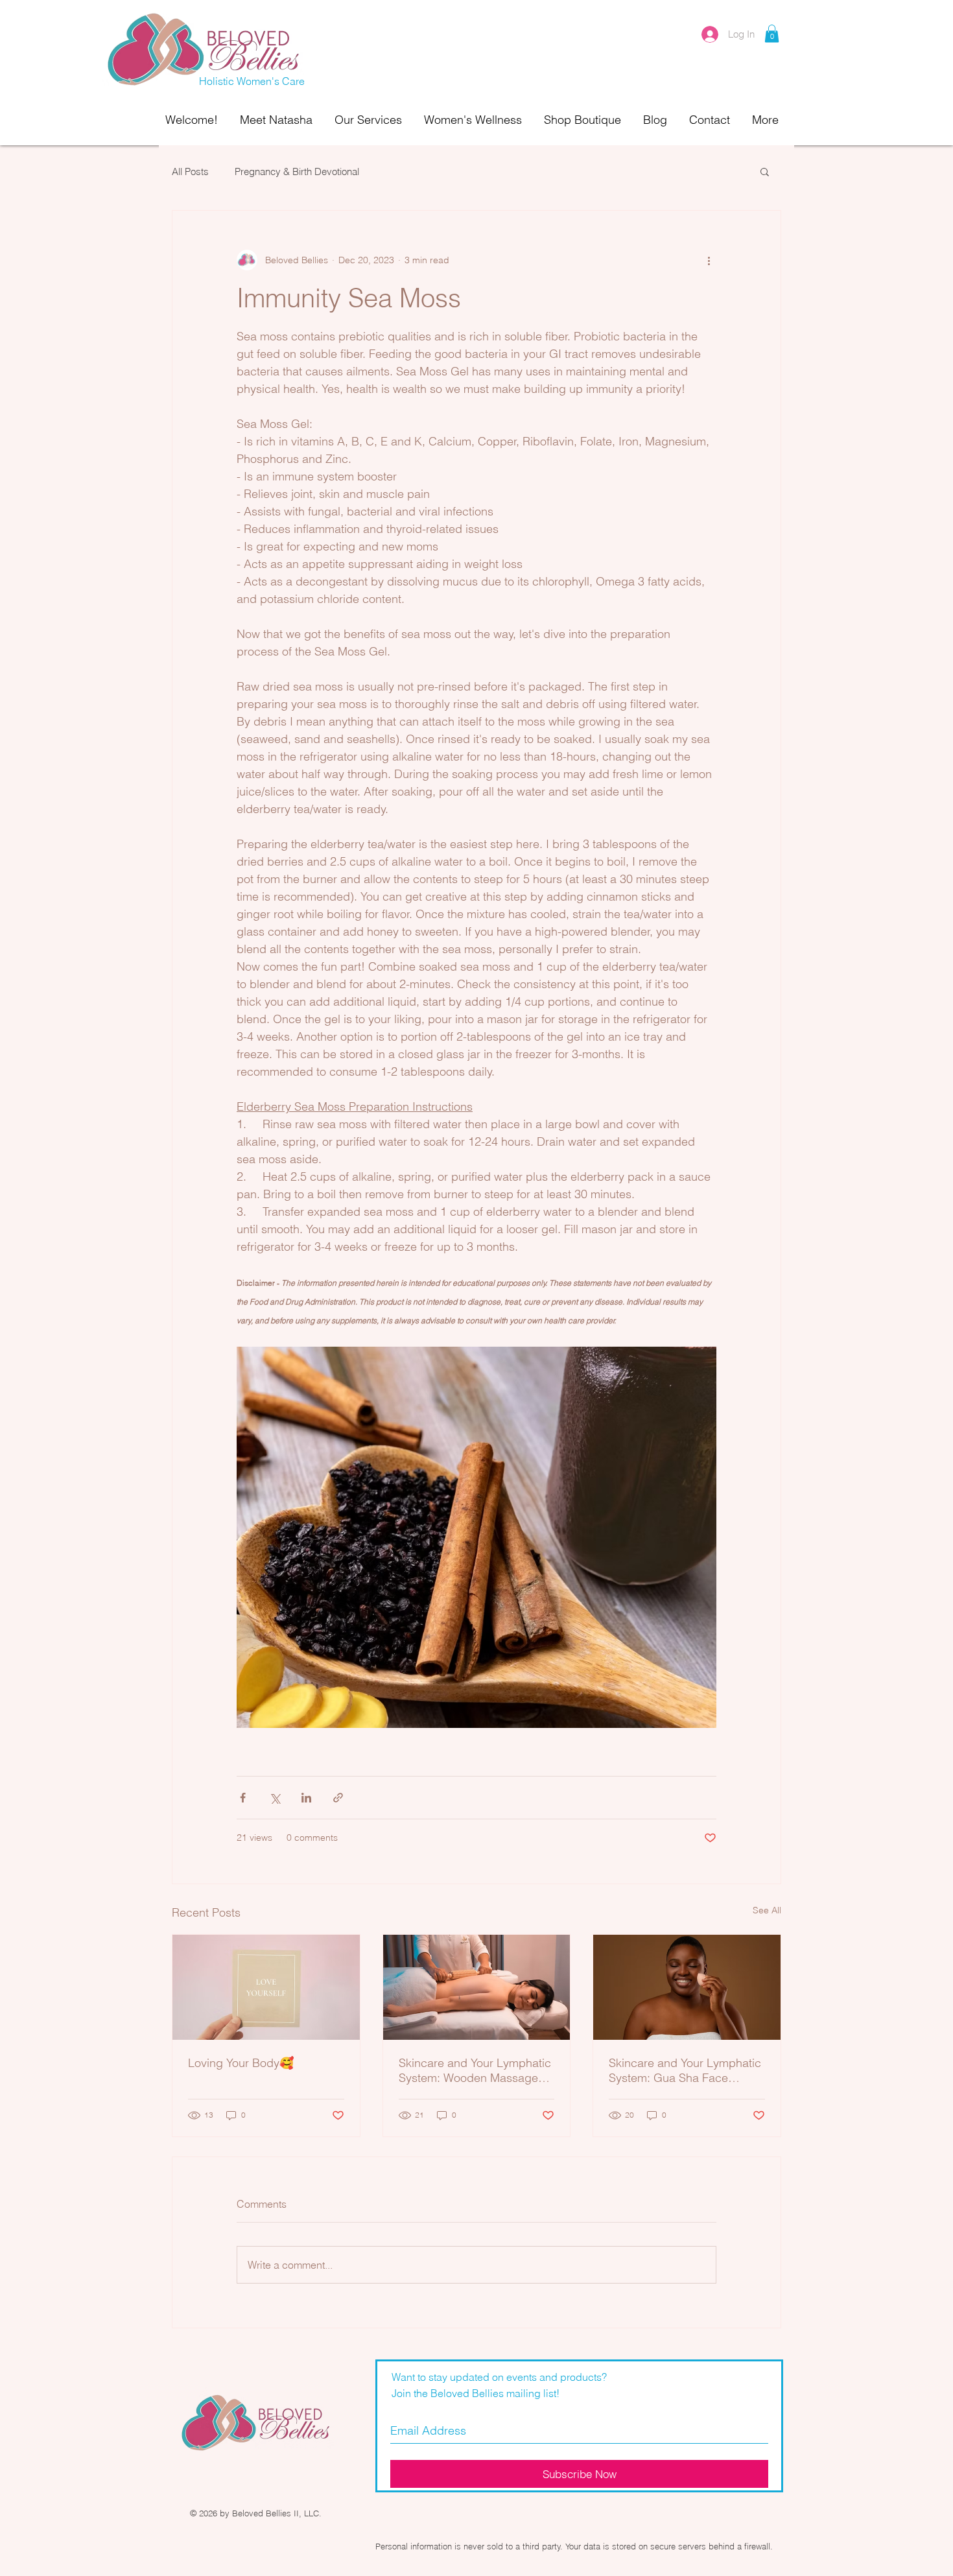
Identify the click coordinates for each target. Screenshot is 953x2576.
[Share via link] (338, 1798)
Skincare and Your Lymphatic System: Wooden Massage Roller (475, 2070)
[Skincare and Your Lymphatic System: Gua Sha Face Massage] (687, 1987)
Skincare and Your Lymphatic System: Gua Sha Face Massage (685, 2070)
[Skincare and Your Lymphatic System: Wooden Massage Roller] (477, 1987)
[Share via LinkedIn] (306, 1798)
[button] (772, 33)
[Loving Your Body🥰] (266, 1987)
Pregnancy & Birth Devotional (297, 171)
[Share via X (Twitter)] (275, 1798)
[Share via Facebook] (243, 1798)
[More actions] (709, 260)
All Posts (190, 171)
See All (767, 1910)
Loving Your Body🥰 (241, 2063)
